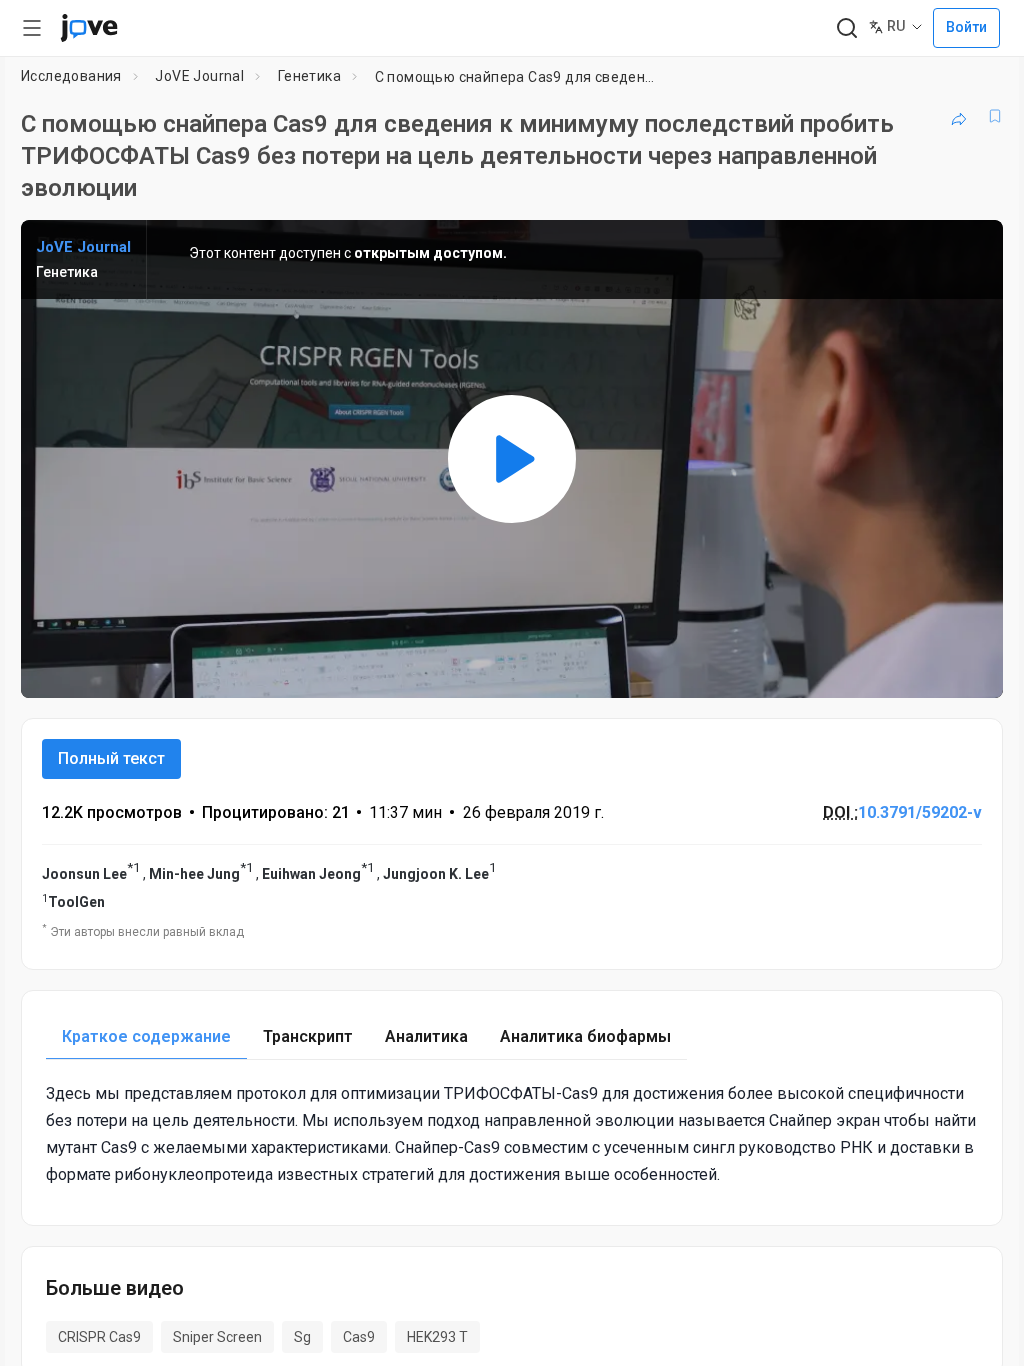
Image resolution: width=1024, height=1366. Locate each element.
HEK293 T (437, 1337)
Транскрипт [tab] (308, 1036)
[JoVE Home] (89, 28)
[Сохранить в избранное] (995, 116)
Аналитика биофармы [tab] (585, 1036)
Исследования (71, 76)
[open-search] (846, 28)
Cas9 (359, 1337)
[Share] (959, 116)
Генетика (309, 76)
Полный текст (111, 758)
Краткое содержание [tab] (146, 1036)
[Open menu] (32, 28)
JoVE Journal (199, 76)
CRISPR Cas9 (99, 1337)
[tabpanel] (512, 1134)
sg (302, 1337)
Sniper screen (217, 1337)
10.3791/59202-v (920, 812)
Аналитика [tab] (426, 1036)
